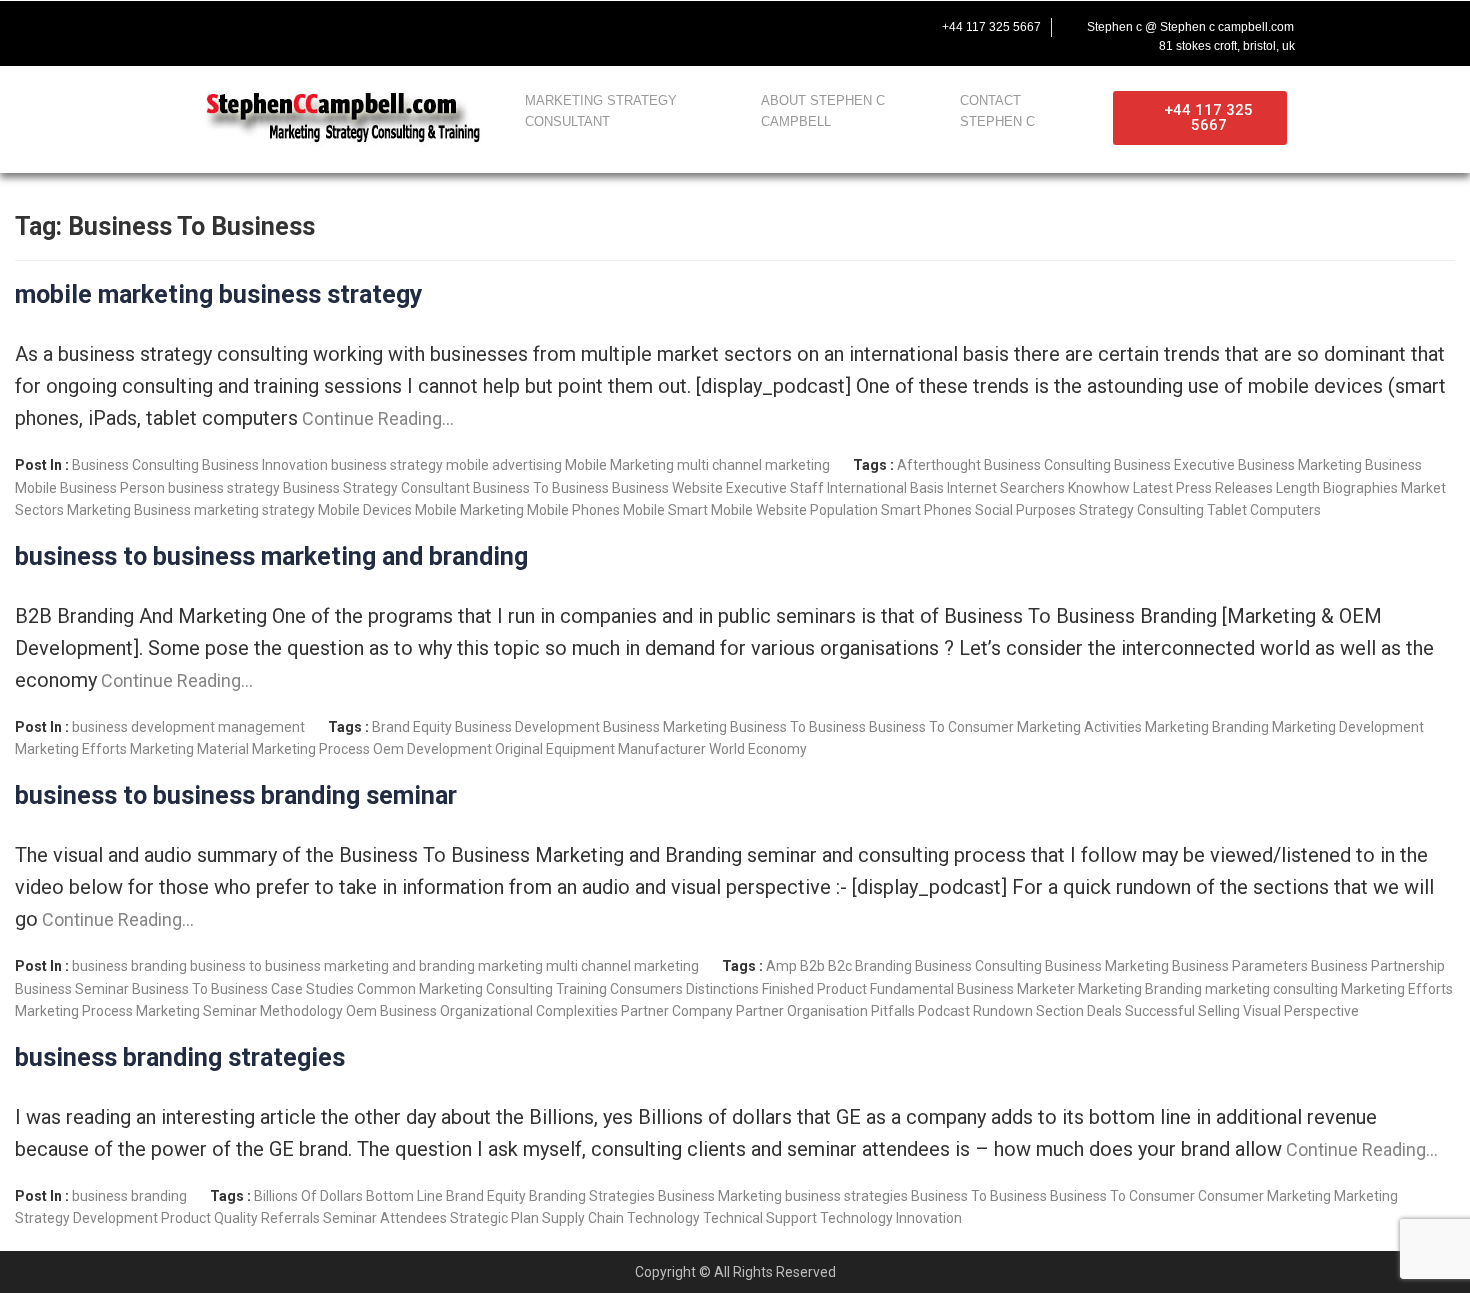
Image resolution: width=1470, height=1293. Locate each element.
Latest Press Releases (1203, 488)
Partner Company (677, 1011)
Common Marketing (420, 989)
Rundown (1003, 1011)
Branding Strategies (592, 1196)
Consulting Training (546, 989)
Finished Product (814, 989)
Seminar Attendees (385, 1218)
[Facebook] (191, 27)
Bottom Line (404, 1196)
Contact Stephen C (997, 111)
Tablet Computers (1264, 510)
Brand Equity (412, 727)
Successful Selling (1182, 1011)
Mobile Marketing (619, 465)
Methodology (301, 1011)
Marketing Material (189, 749)
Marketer (1046, 989)
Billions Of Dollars (308, 1196)
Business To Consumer (941, 727)
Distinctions (722, 989)
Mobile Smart (665, 510)
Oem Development (432, 749)
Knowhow (1099, 488)
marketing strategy (254, 510)
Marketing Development (1348, 727)
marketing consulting (1271, 989)
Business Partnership (1378, 966)
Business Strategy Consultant (376, 488)
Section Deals (1079, 1011)
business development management (188, 727)
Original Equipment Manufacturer (600, 749)
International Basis (885, 488)
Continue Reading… (376, 418)
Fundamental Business (942, 989)
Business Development (527, 727)
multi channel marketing (753, 465)
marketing (510, 966)
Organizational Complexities (529, 1011)
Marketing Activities (1079, 727)
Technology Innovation (891, 1218)
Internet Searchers (1006, 488)
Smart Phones (926, 510)
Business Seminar (72, 989)
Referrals (290, 1218)
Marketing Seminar (196, 1011)
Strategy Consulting (1141, 510)
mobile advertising (504, 465)
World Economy (758, 749)
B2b (812, 966)
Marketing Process (311, 749)
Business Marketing (1300, 465)
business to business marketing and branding (271, 556)
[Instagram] (317, 27)
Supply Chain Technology (621, 1218)
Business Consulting (135, 465)
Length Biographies (1337, 488)
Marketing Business (129, 510)
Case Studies (312, 989)
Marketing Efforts (71, 749)
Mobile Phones (573, 510)
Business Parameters (1240, 966)
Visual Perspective (1301, 1011)
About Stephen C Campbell (823, 111)
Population (844, 510)
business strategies (846, 1196)
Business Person (112, 488)
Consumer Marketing (1264, 1196)
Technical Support (760, 1218)
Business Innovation (265, 465)
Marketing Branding (1207, 727)
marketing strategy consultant (601, 111)
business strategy (387, 465)
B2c (840, 966)
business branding (129, 966)
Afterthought (939, 465)
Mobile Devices (365, 510)
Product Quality (209, 1218)
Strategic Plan (494, 1218)
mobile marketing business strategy (219, 294)
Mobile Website (759, 510)
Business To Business (541, 488)
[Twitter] (233, 27)
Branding (883, 966)
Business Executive (1174, 465)
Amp (781, 966)
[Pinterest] (359, 27)
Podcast (944, 1011)
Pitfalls (893, 1011)
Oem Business (391, 1011)
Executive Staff (775, 488)
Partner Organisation (802, 1011)
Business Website (667, 488)
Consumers (646, 989)
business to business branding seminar (236, 795)
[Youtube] (275, 27)
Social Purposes (1025, 510)
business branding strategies (180, 1057)
